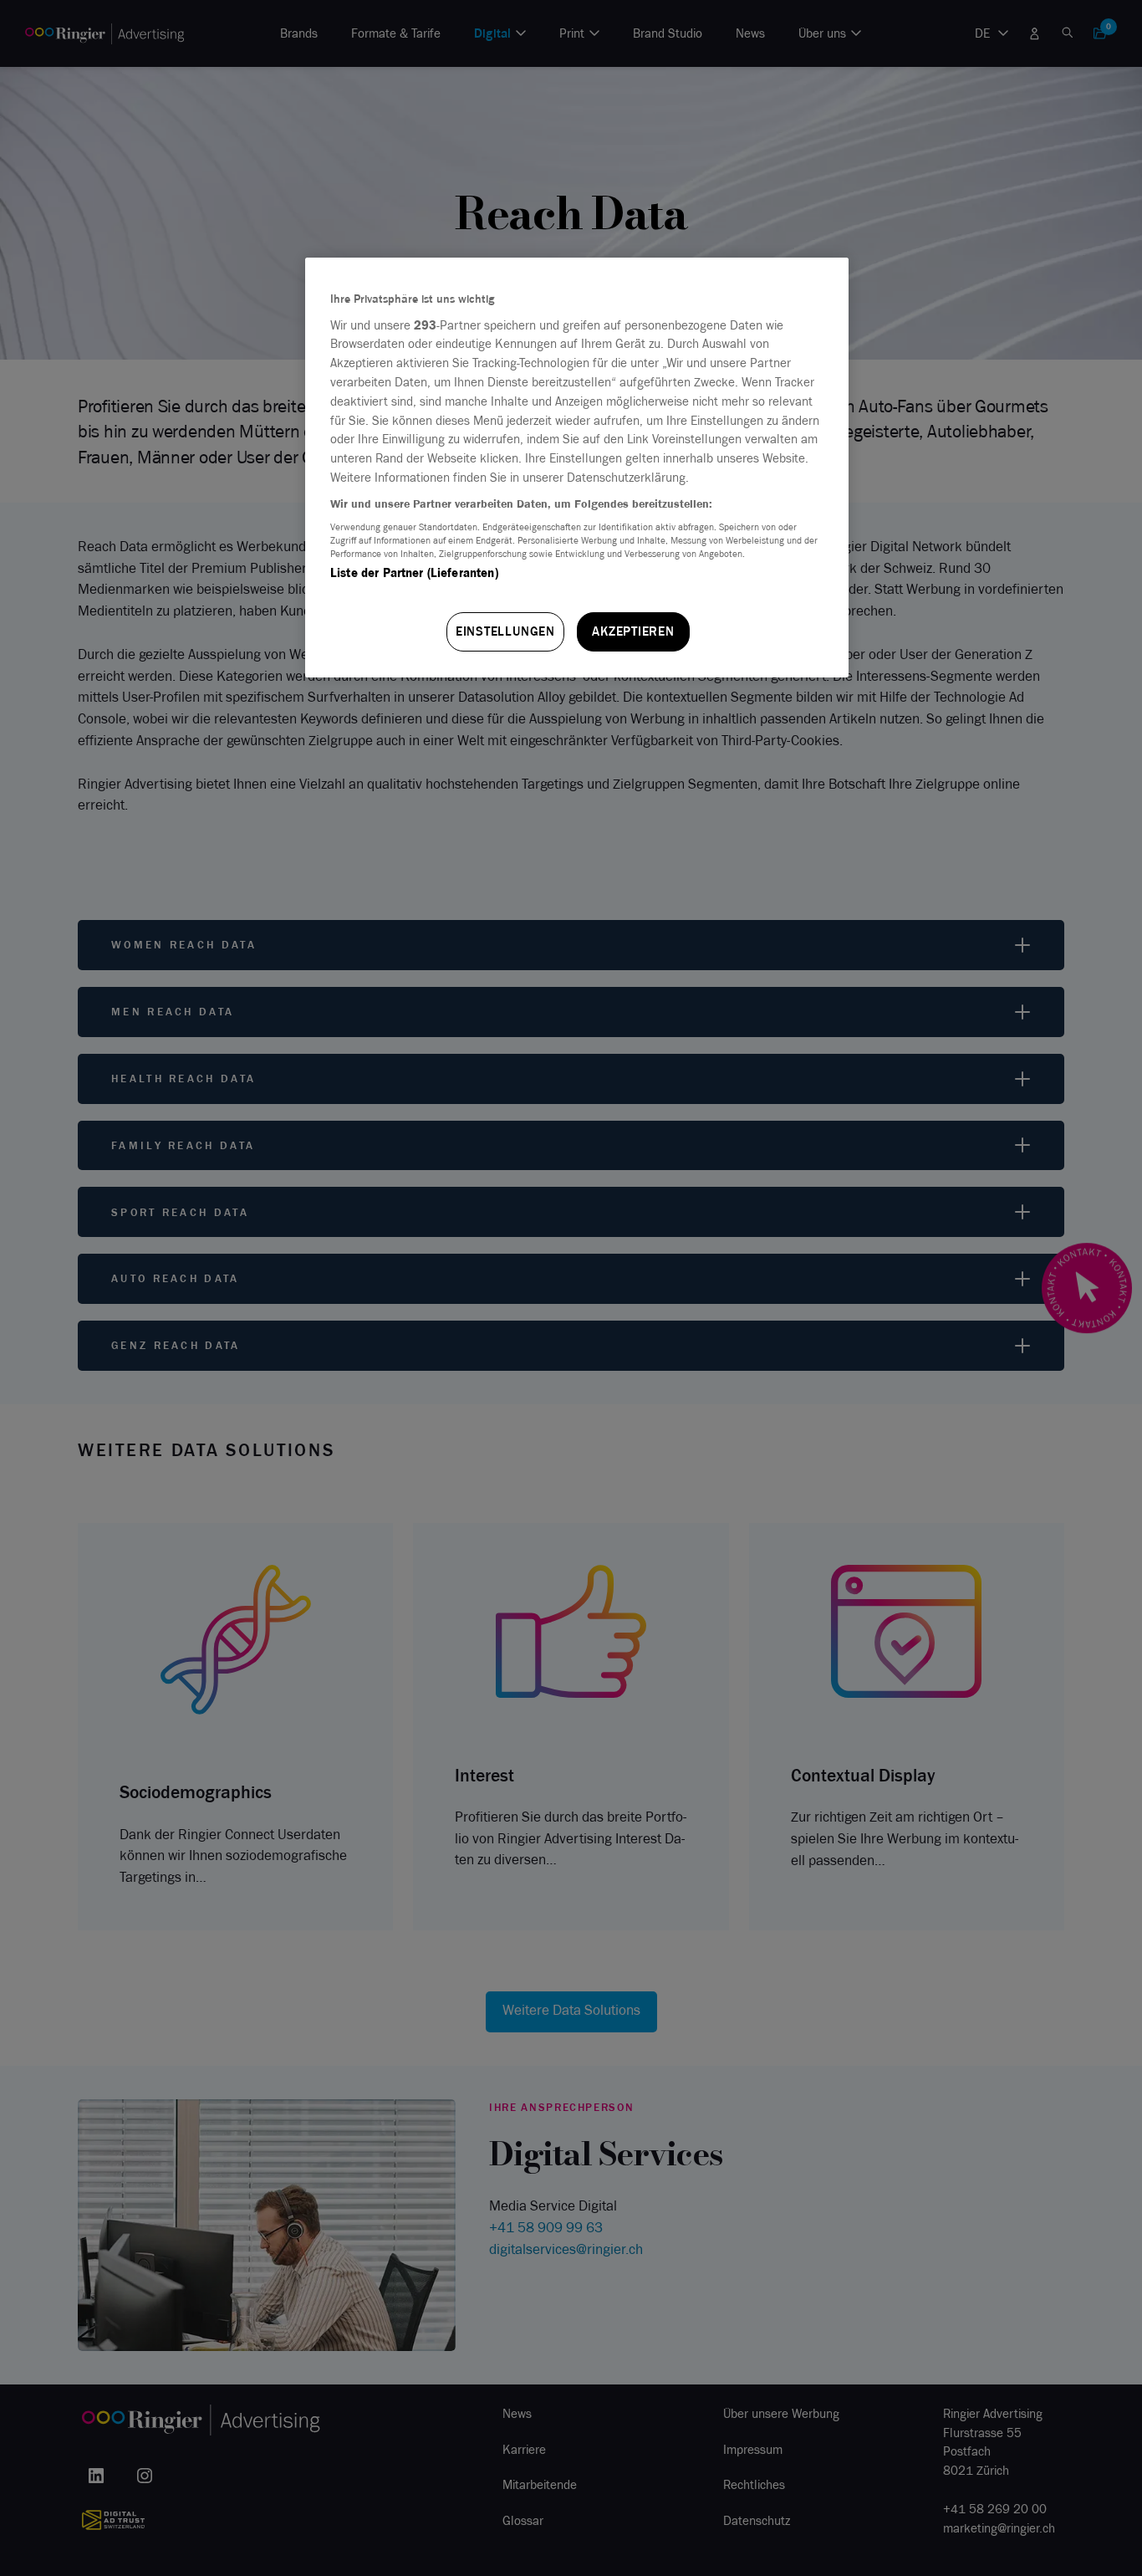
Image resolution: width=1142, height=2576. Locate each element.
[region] (577, 468)
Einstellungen (505, 631)
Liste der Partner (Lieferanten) (414, 573)
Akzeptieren (633, 631)
